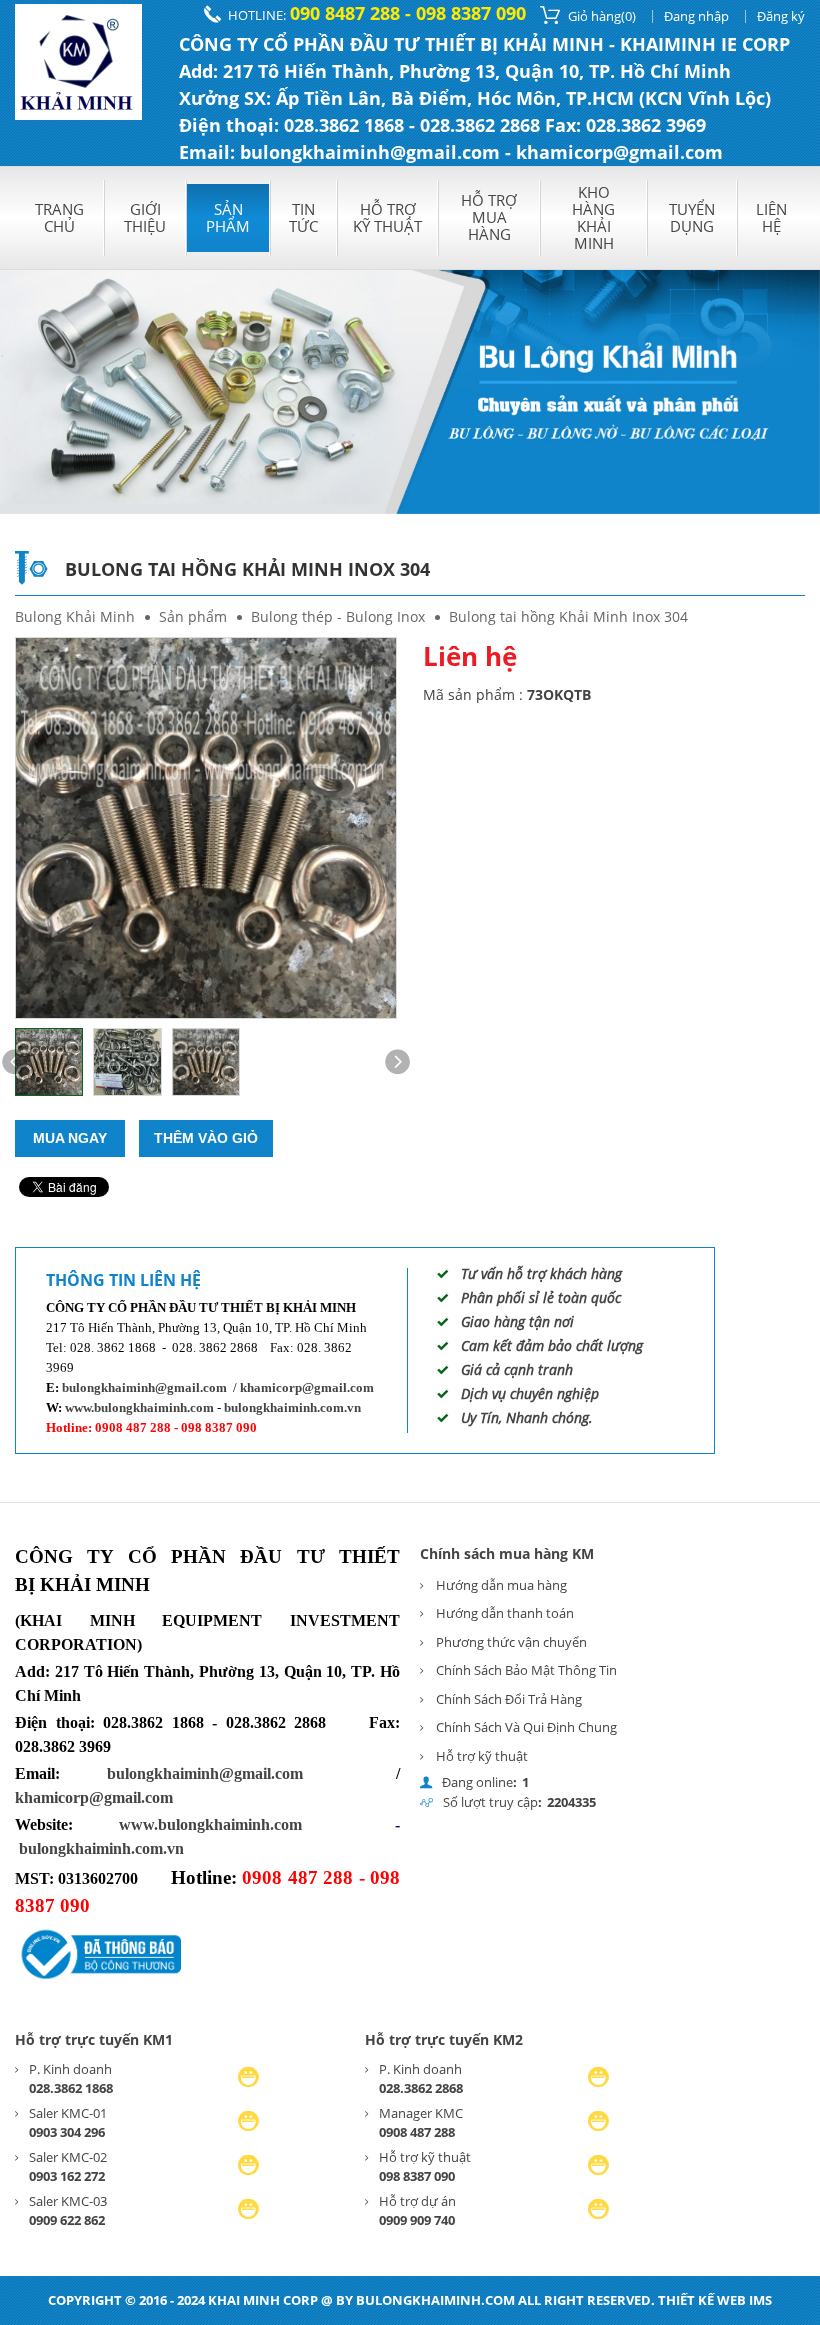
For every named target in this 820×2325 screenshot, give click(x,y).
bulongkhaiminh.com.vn (292, 1407)
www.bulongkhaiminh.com (139, 1407)
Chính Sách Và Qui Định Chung (526, 1727)
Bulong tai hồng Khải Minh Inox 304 (568, 616)
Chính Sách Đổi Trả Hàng (509, 1699)
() (602, 16)
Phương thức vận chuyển (511, 1642)
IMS (760, 2300)
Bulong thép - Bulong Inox (338, 616)
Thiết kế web (702, 2300)
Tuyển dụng (692, 217)
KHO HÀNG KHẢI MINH (593, 217)
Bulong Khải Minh (75, 616)
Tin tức (303, 217)
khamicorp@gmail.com (307, 1387)
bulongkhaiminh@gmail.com (144, 1387)
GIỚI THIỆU (145, 217)
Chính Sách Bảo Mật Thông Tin (526, 1670)
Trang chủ (59, 217)
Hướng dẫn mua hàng (501, 1585)
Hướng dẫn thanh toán (505, 1613)
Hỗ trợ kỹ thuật (387, 217)
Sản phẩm (228, 217)
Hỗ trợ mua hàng (489, 217)
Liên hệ (771, 217)
